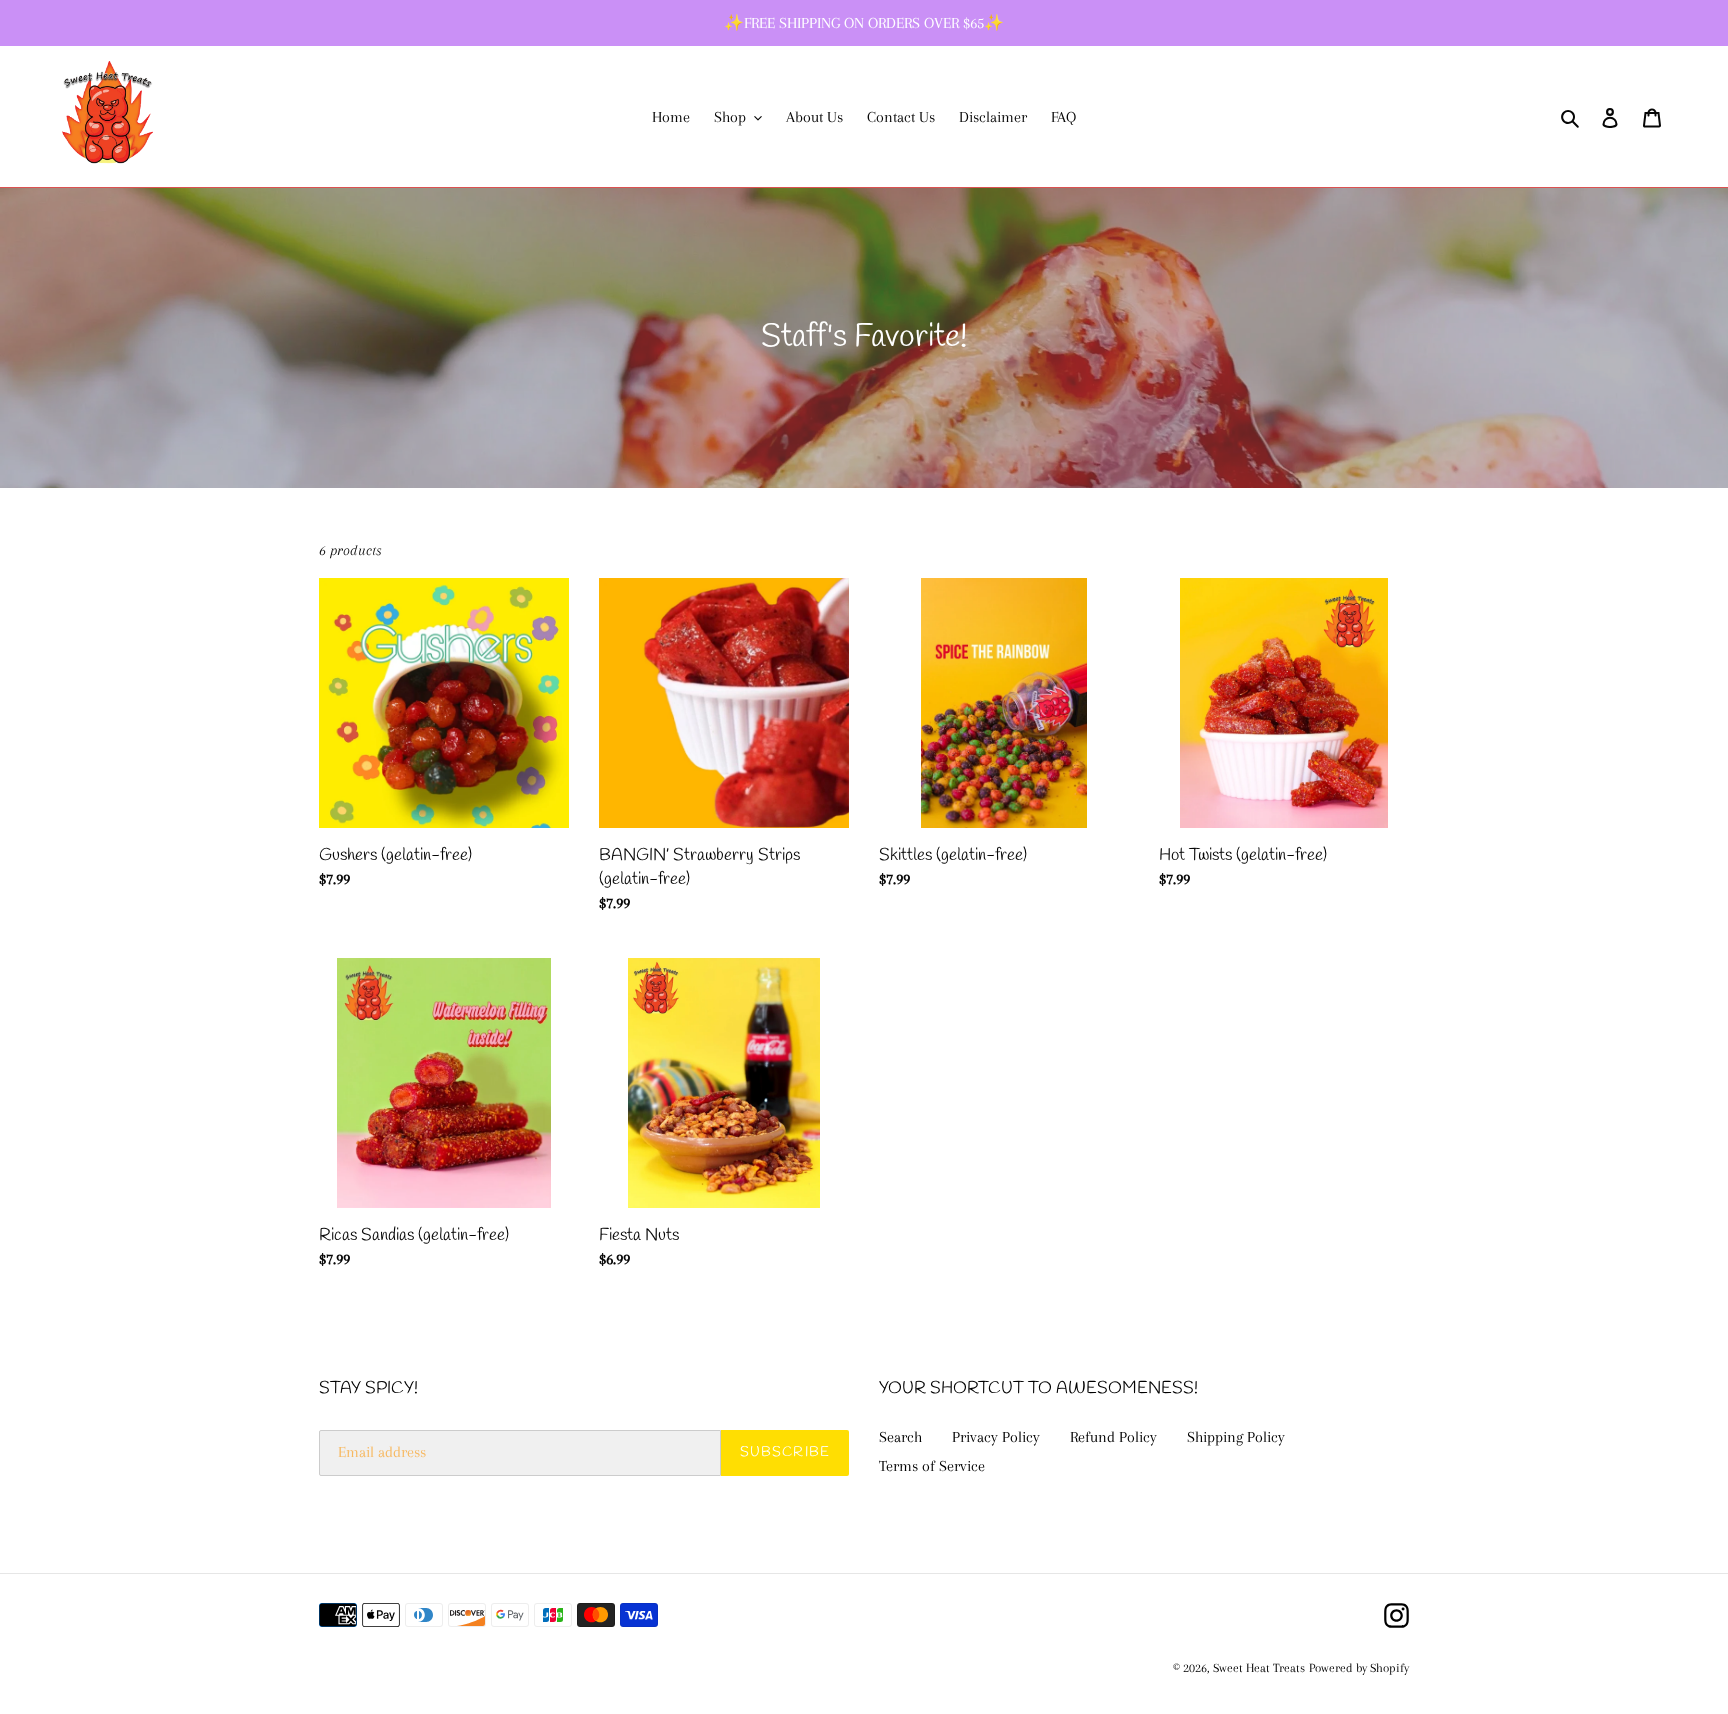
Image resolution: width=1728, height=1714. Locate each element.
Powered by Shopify (1359, 1668)
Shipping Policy (1236, 1437)
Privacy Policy (996, 1437)
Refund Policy (1113, 1437)
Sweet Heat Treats (1259, 1668)
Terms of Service (932, 1466)
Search (900, 1437)
